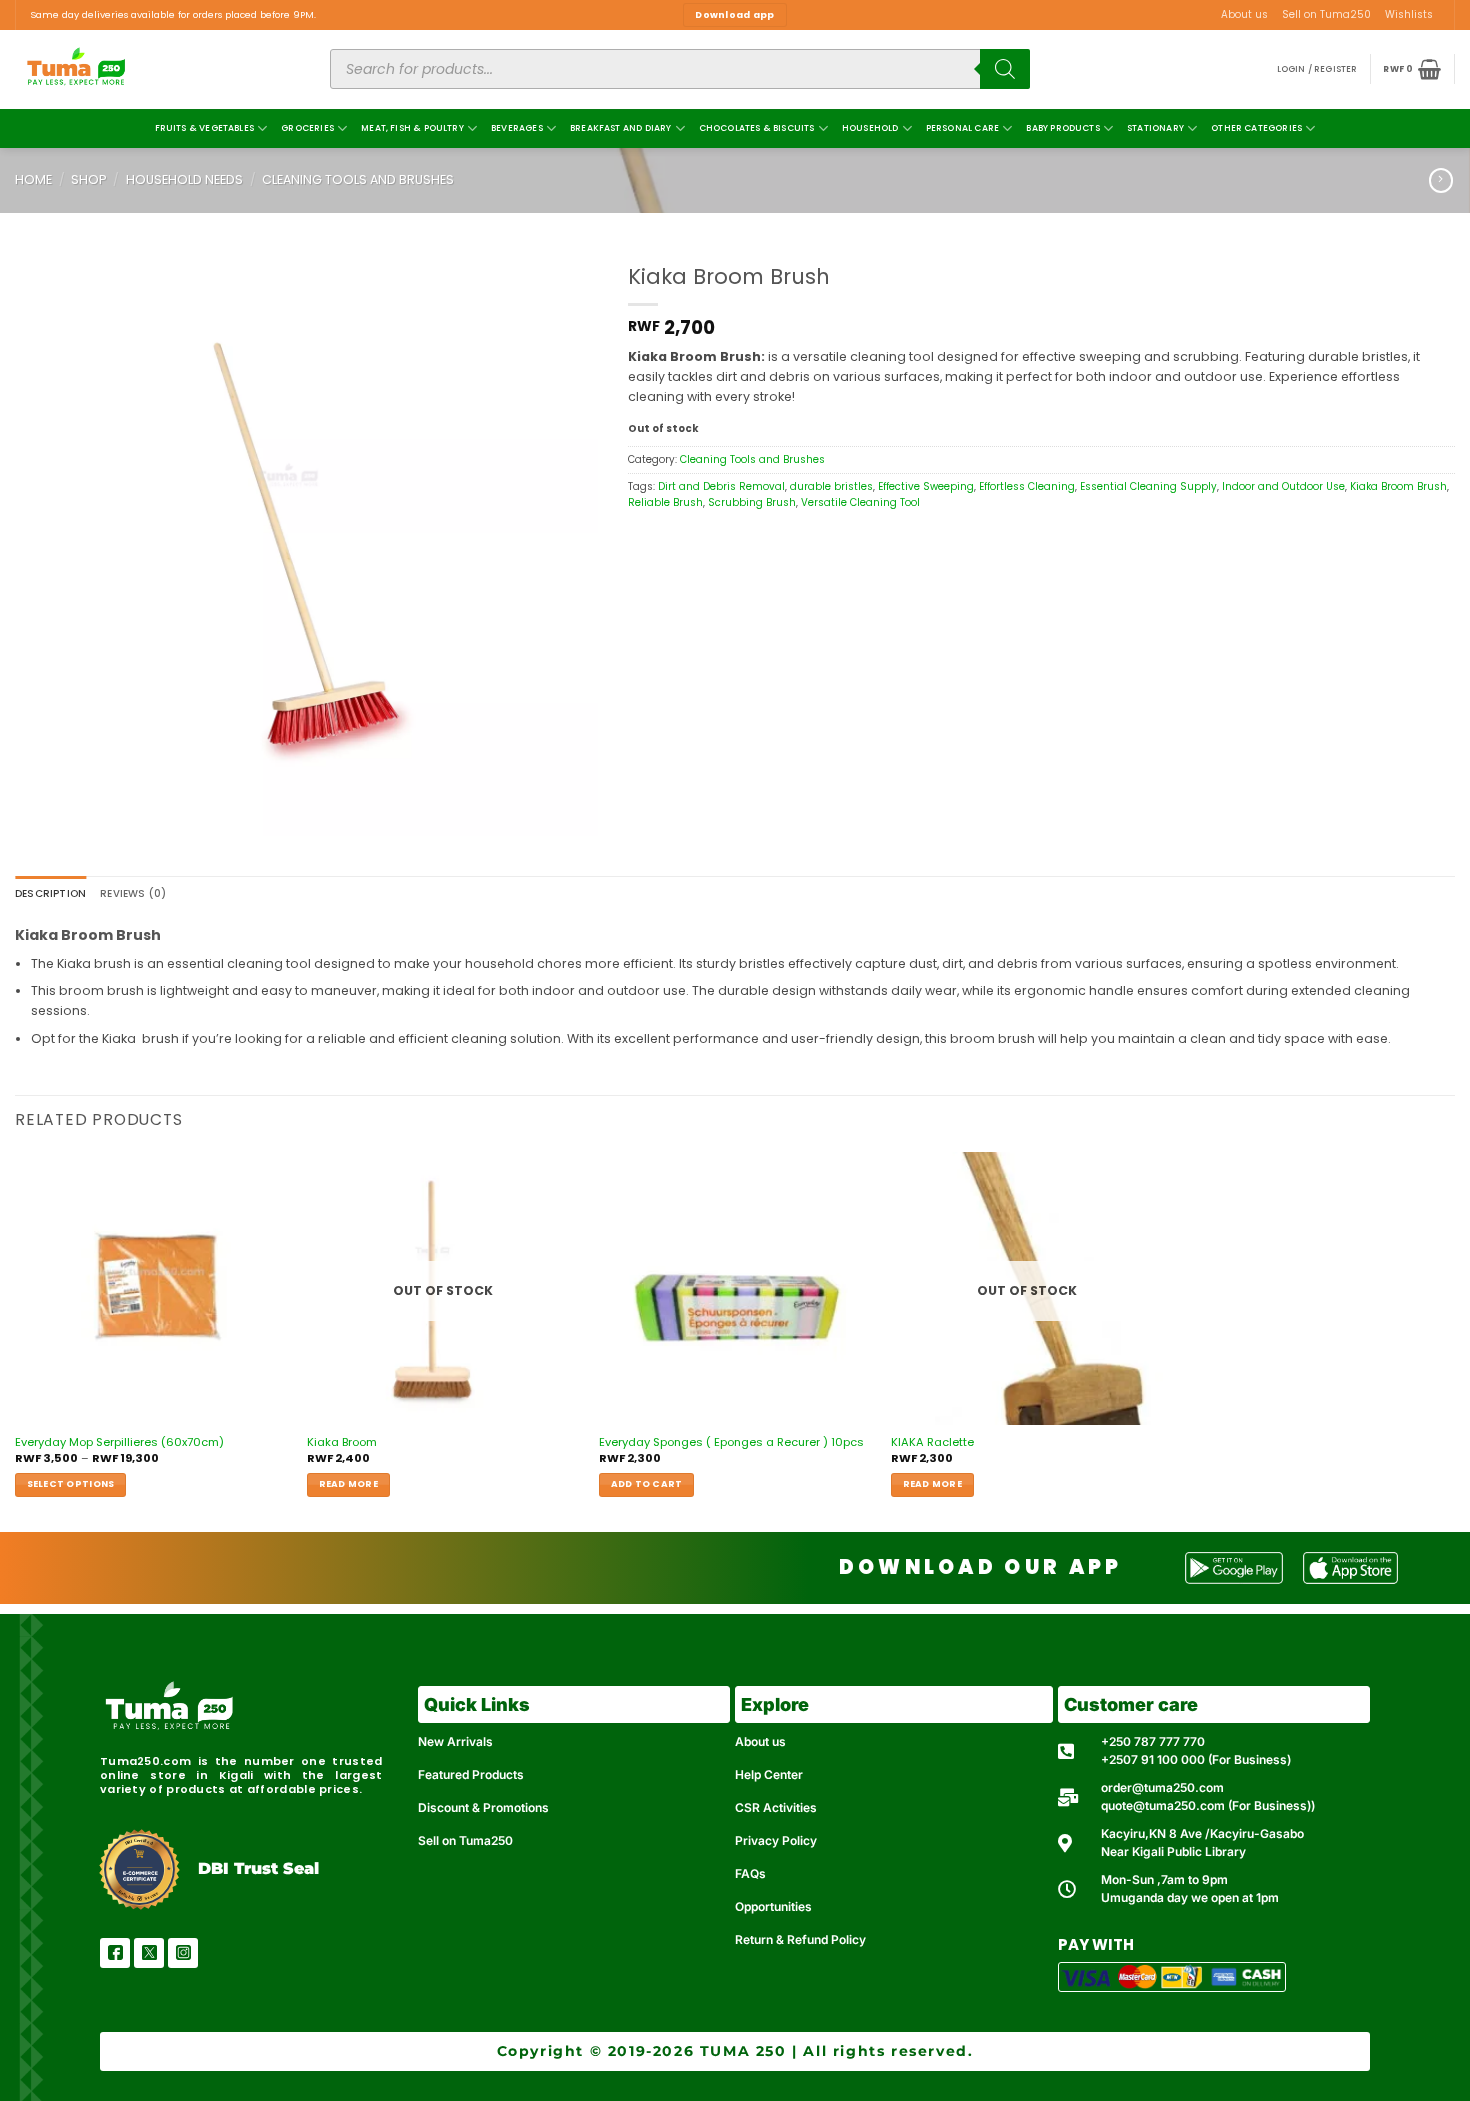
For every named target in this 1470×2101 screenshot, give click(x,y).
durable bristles (831, 486)
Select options (71, 1484)
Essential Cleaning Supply (1148, 486)
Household (870, 128)
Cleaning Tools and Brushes (358, 179)
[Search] (1005, 69)
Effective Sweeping (926, 486)
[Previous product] (1441, 180)
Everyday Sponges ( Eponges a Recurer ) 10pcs (731, 1442)
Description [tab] (50, 893)
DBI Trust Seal (258, 1868)
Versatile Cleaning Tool (860, 502)
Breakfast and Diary (620, 128)
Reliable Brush (665, 502)
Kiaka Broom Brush (1398, 486)
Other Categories (1256, 128)
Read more (348, 1484)
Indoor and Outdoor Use (1283, 486)
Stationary (1155, 128)
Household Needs (184, 179)
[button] (1317, 69)
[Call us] (1446, 22)
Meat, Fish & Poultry (412, 128)
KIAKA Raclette (932, 1442)
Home (33, 179)
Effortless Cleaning (1027, 486)
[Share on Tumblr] (637, 546)
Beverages (517, 128)
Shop (88, 179)
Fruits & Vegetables (204, 128)
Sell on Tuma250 (1326, 14)
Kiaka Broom (342, 1442)
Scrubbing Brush (752, 502)
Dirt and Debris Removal (721, 486)
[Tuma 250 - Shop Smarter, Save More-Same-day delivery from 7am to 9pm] (150, 69)
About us (1244, 14)
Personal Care (962, 128)
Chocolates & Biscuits (757, 128)
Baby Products (1062, 128)
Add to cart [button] (647, 1484)
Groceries (307, 128)
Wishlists (1409, 14)
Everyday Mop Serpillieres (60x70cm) (119, 1442)
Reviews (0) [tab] (133, 893)
